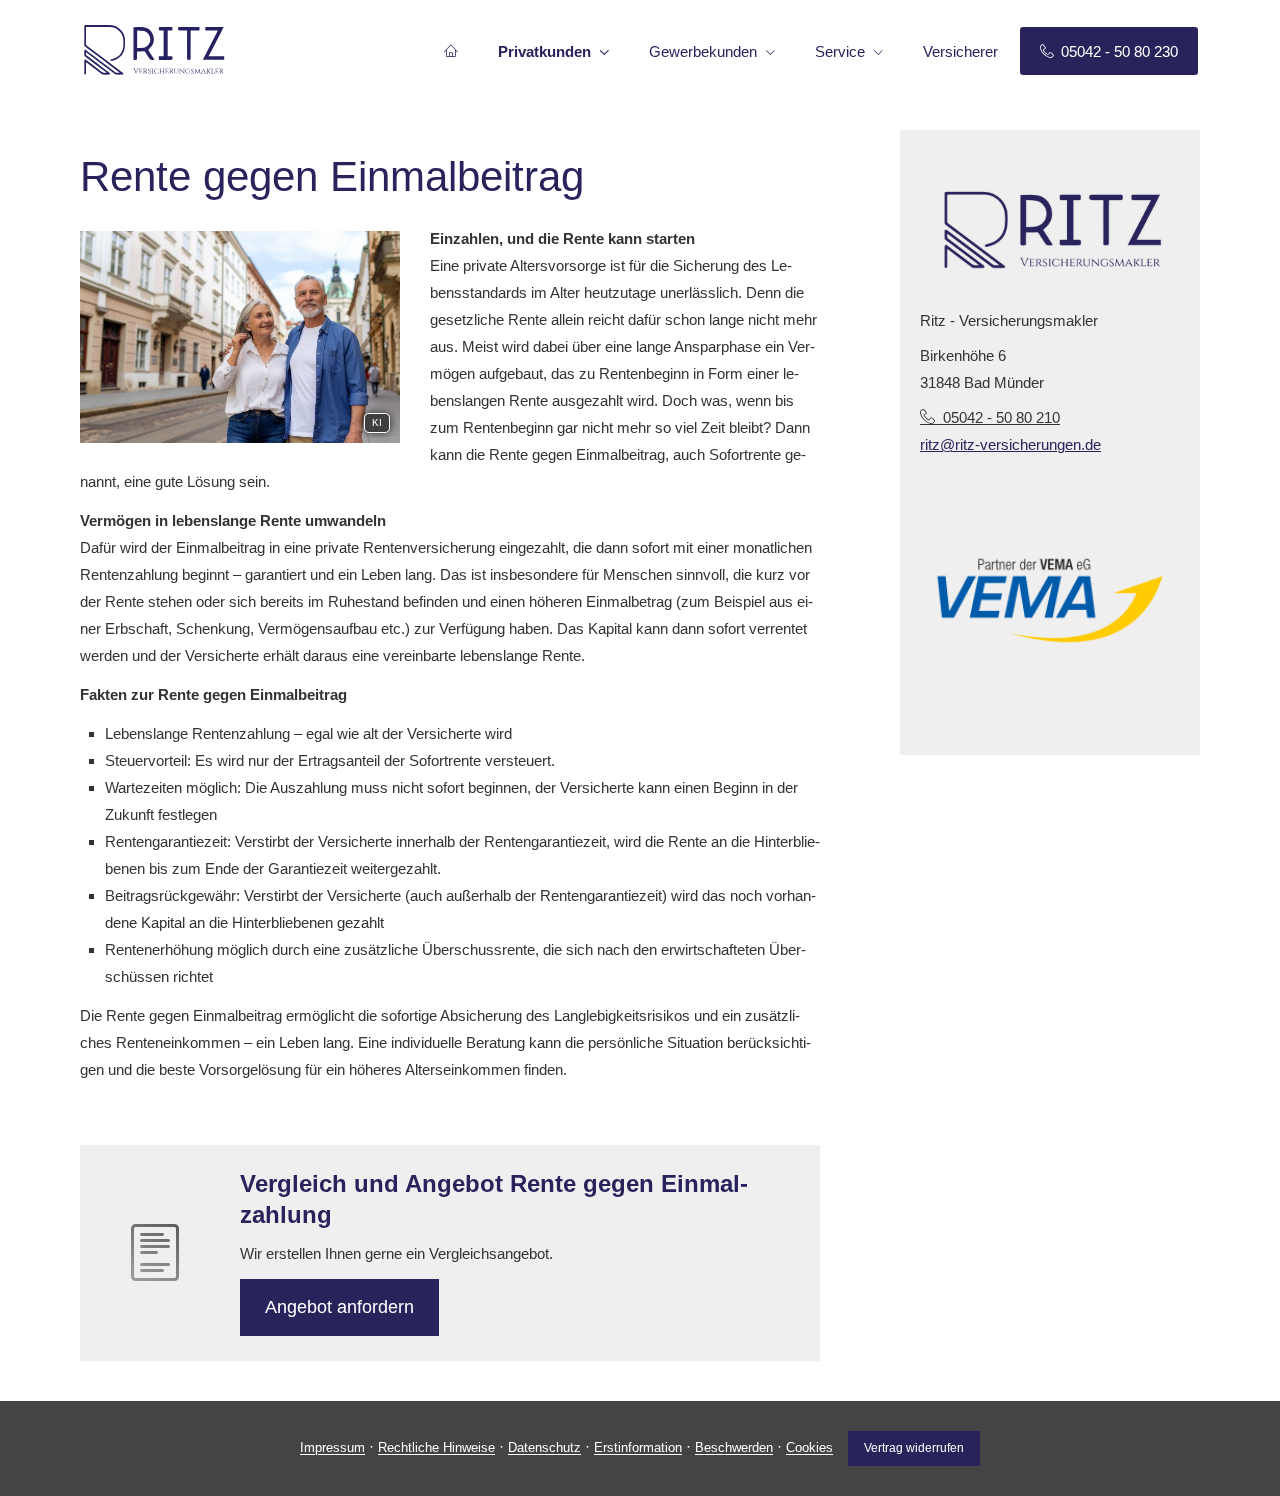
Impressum (332, 1448)
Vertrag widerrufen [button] (914, 1448)
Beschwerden (734, 1448)
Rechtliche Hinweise (436, 1448)
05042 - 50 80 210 (1001, 417)
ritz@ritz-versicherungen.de (1010, 444)
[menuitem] (451, 51)
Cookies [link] (809, 1448)
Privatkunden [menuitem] (544, 51)
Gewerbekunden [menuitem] (703, 51)
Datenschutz (544, 1448)
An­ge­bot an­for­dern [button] (339, 1307)
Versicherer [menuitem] (960, 51)
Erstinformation (638, 1448)
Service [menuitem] (840, 51)
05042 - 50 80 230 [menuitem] (1119, 51)
